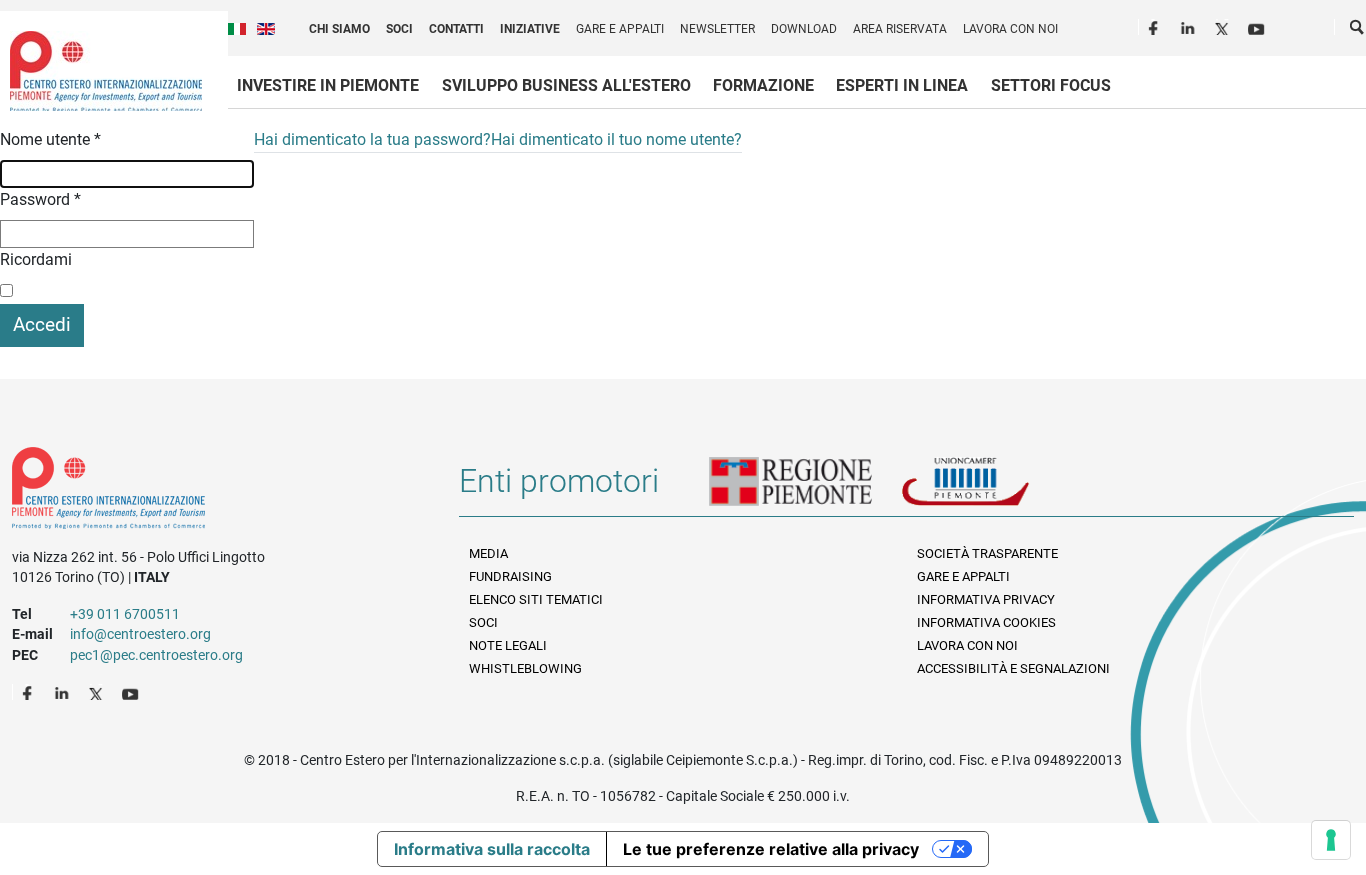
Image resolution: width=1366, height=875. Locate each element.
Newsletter (717, 29)
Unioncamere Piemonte (993, 489)
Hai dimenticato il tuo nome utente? (616, 139)
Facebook (1156, 26)
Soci (399, 29)
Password (40, 199)
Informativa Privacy (986, 599)
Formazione (763, 85)
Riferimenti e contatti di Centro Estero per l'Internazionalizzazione (213, 492)
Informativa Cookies (986, 622)
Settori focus (1051, 85)
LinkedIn (1190, 26)
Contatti (456, 29)
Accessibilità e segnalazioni (1013, 668)
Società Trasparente (987, 553)
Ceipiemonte (106, 71)
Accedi (42, 324)
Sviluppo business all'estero (566, 85)
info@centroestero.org (140, 634)
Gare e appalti (620, 29)
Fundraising (510, 576)
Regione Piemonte (805, 489)
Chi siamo (339, 29)
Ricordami (36, 259)
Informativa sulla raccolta (492, 849)
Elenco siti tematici (536, 599)
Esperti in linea (902, 85)
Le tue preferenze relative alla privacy (771, 849)
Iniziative (530, 29)
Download (804, 29)
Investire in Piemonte (328, 85)
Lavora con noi (1010, 29)
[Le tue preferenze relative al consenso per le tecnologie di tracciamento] (1331, 840)
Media (488, 553)
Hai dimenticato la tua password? (372, 139)
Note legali (508, 645)
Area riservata (900, 29)
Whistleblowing (525, 668)
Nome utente (50, 139)
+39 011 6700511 (125, 614)
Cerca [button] (1358, 31)
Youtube (1258, 26)
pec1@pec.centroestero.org (156, 655)
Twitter (1224, 26)
